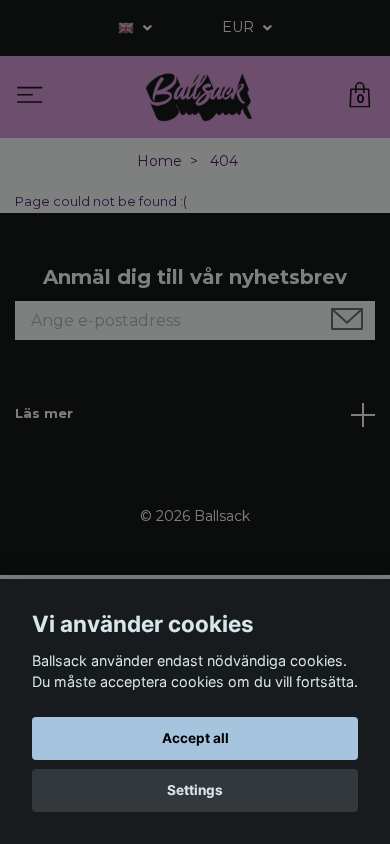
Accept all (195, 738)
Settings (195, 790)
